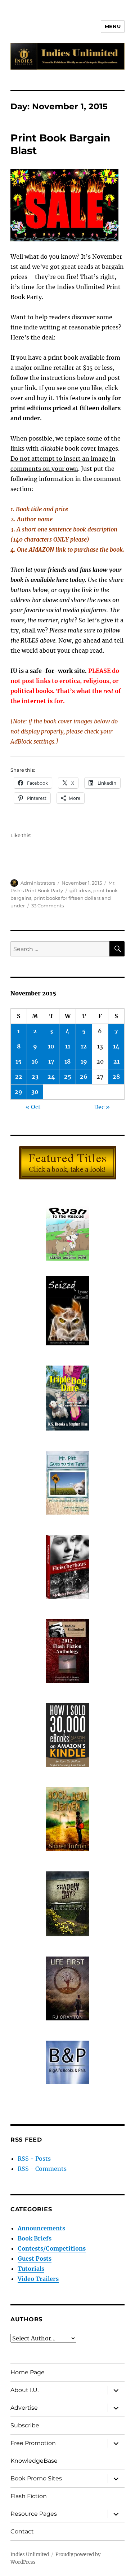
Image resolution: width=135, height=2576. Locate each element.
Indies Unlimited (30, 2555)
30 (35, 1092)
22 (19, 1077)
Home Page (28, 2372)
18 (67, 1061)
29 (19, 1092)
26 (84, 1077)
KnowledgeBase (34, 2461)
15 (19, 1061)
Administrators (38, 883)
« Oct (33, 1107)
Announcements (41, 2228)
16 (35, 1061)
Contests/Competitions (52, 2248)
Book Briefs (35, 2238)
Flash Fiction (29, 2496)
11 (68, 1046)
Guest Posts (35, 2259)
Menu (113, 26)
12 (84, 1046)
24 (51, 1077)
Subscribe (25, 2425)
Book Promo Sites (36, 2478)
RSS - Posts (34, 2159)
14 (116, 1046)
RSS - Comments (42, 2169)
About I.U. (24, 2390)
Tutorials (31, 2269)
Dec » (102, 1107)
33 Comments (48, 906)
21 (116, 1061)
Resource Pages (34, 2514)
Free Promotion (33, 2443)
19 (84, 1061)
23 (35, 1077)
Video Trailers (38, 2279)
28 (116, 1077)
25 (68, 1077)
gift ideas (80, 890)
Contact (22, 2531)
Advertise (24, 2408)
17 (51, 1061)
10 (51, 1046)
